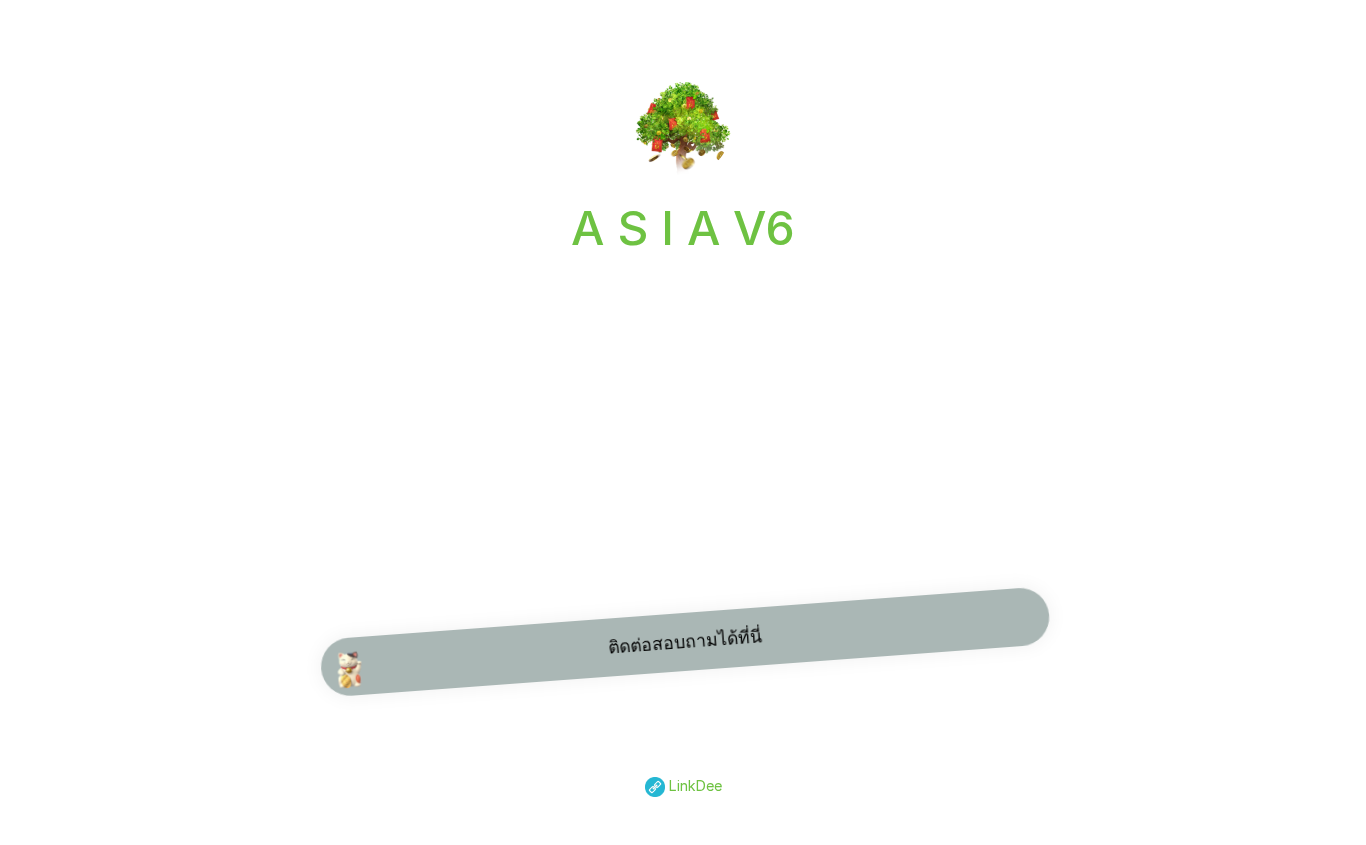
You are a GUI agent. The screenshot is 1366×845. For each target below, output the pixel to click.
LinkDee (693, 785)
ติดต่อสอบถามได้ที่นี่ (683, 641)
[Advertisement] (683, 415)
